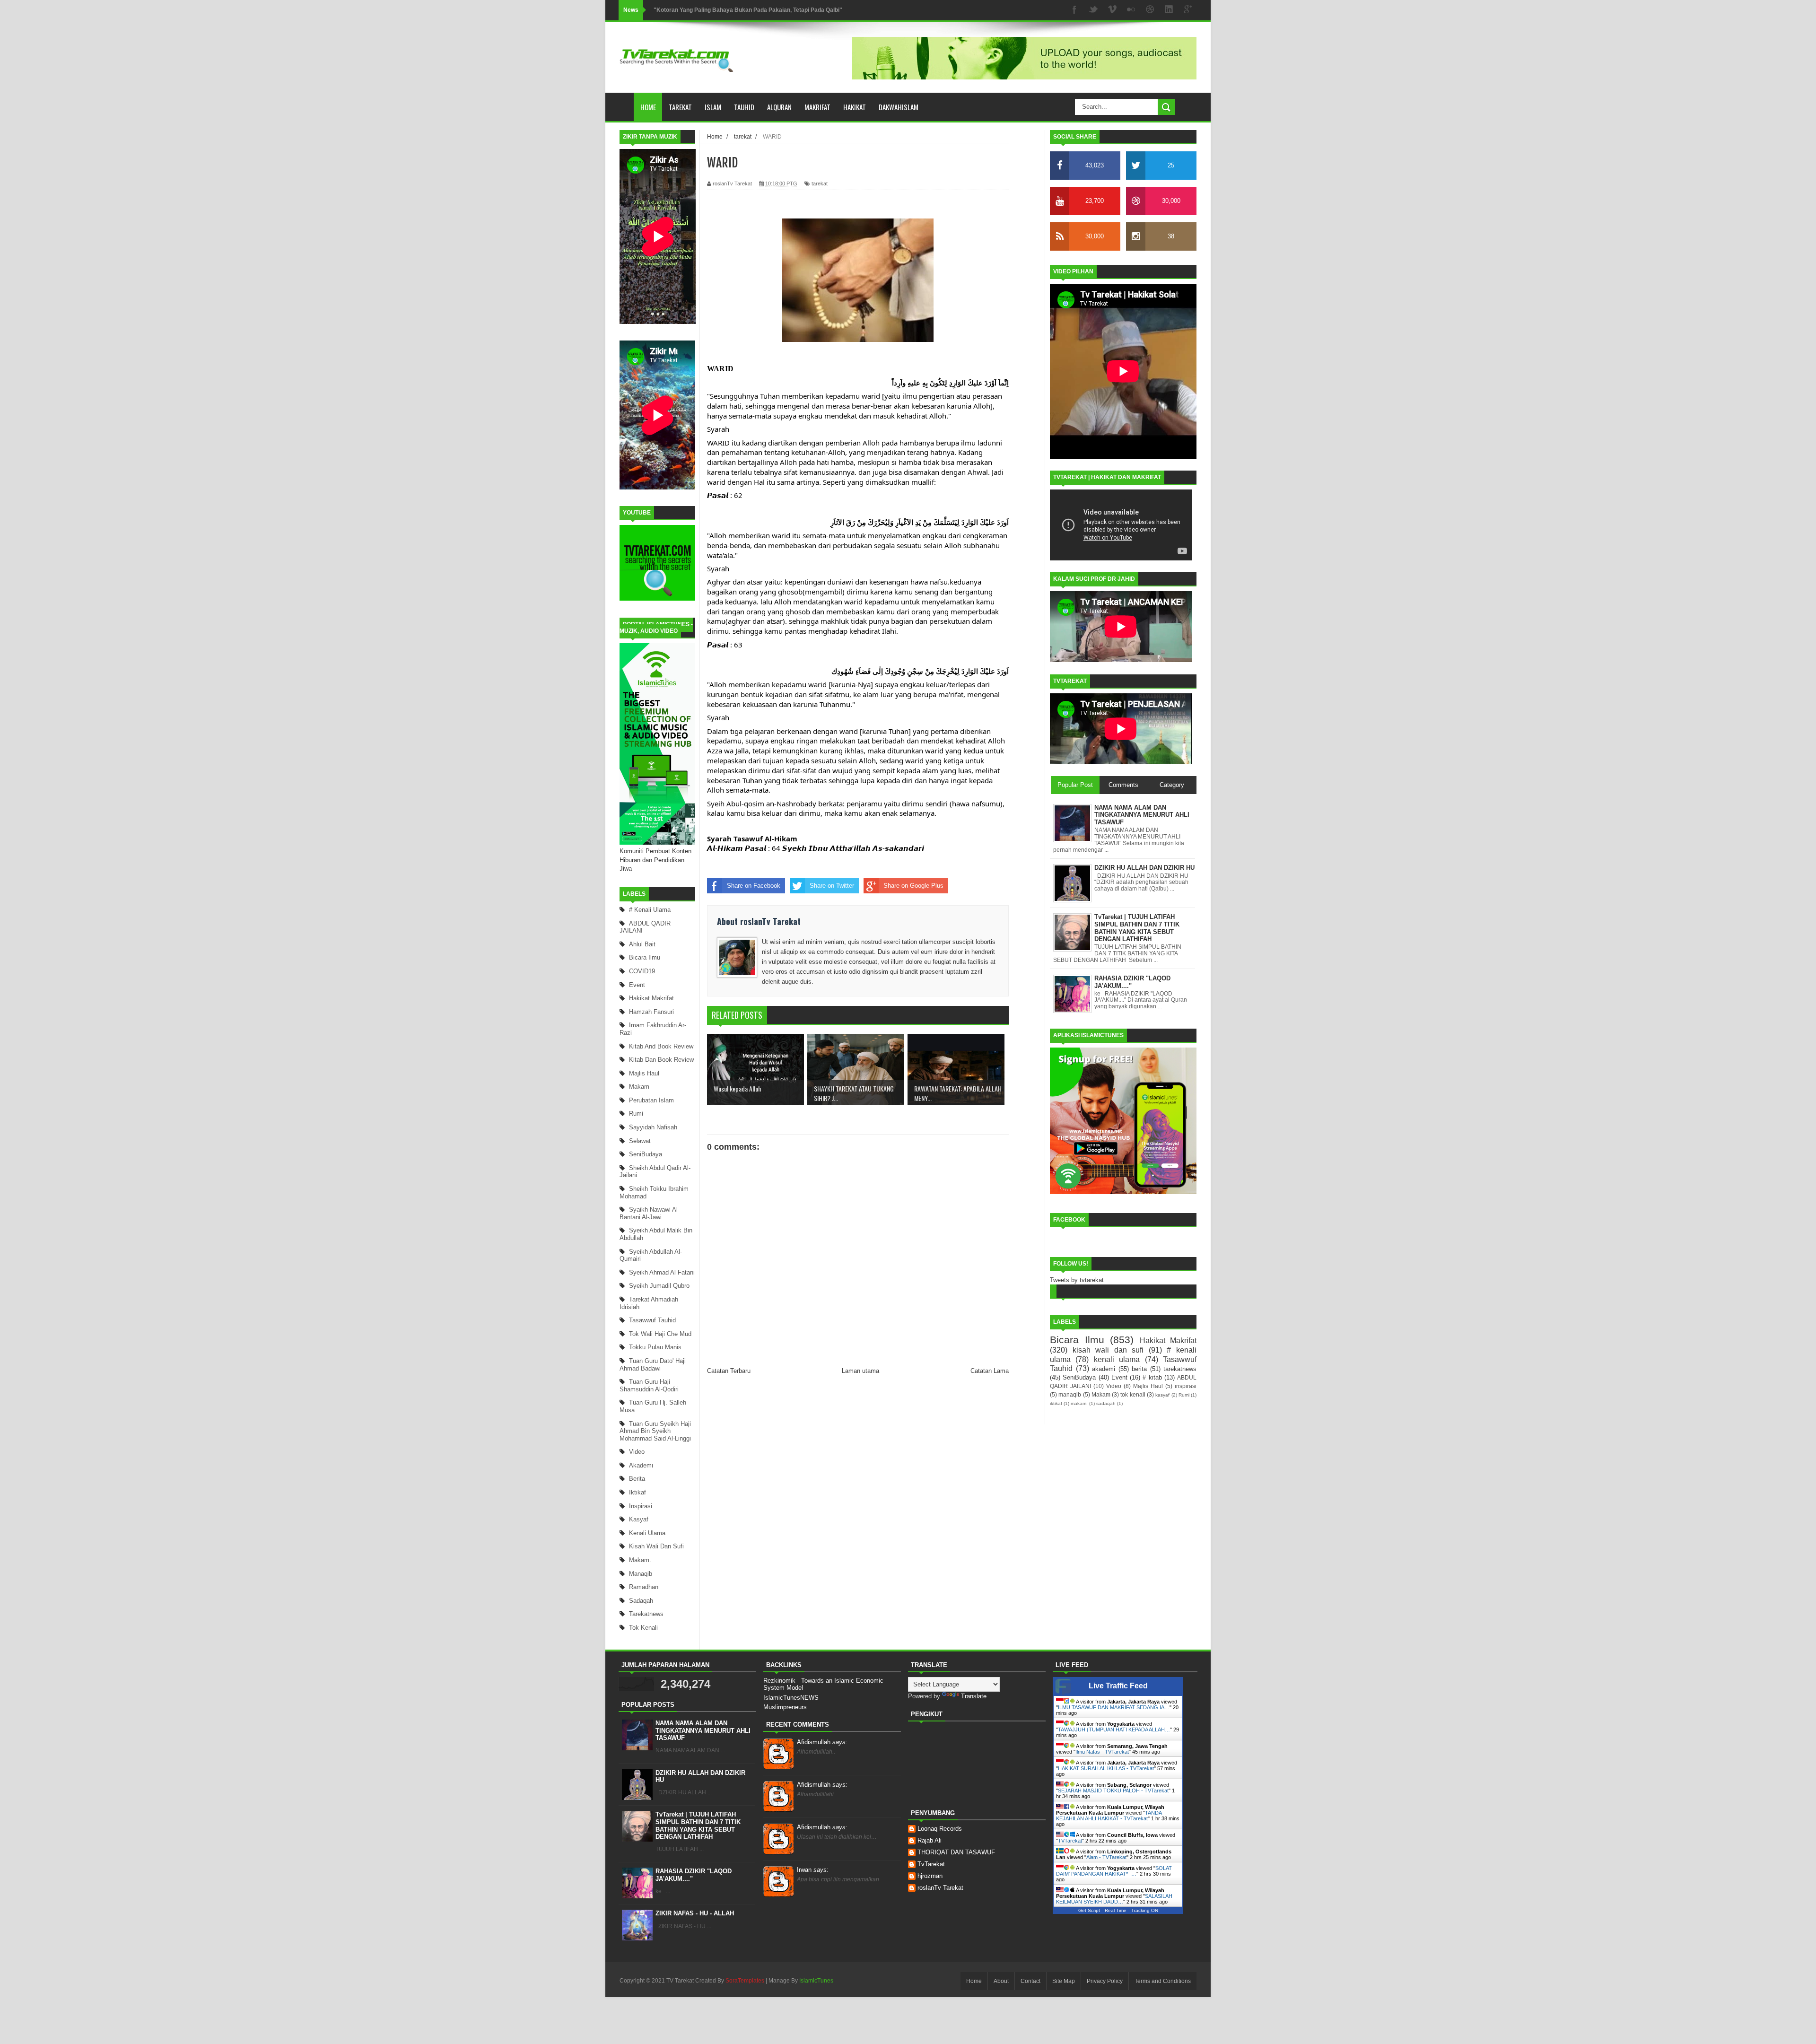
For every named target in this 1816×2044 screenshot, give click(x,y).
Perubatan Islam (651, 1100)
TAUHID (744, 107)
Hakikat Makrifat (651, 998)
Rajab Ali (930, 1840)
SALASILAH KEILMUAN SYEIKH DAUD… (1114, 1899)
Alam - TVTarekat (1106, 1857)
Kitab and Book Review (661, 1046)
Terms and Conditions (1163, 1981)
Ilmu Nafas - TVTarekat (1102, 1752)
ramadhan (644, 1587)
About (1001, 1981)
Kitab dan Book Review (661, 1060)
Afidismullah (822, 1742)
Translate (974, 1696)
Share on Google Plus (913, 886)
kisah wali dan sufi (656, 1546)
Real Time (1116, 1910)
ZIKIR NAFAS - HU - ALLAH (695, 1913)
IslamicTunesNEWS (791, 1698)
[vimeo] (1112, 10)
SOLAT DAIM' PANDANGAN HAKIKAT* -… (1114, 1871)
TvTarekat (931, 1864)
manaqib (641, 1574)
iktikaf (637, 1492)
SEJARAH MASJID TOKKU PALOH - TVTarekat (1113, 1791)
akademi (641, 1465)
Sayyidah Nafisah (653, 1127)
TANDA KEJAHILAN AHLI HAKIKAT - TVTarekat (1109, 1816)
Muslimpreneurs (785, 1707)
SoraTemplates (745, 1981)
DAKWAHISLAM (899, 107)
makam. (640, 1560)
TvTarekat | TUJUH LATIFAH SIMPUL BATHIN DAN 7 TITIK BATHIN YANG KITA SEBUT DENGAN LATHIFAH (698, 1826)
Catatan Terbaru (729, 1371)
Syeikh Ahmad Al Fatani (662, 1272)
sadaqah (641, 1601)
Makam (639, 1087)
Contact (1030, 1981)
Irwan (813, 1870)
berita (637, 1479)
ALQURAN (779, 107)
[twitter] (1093, 10)
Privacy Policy (1105, 1981)
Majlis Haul (644, 1073)
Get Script (1089, 1910)
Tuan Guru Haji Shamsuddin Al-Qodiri (649, 1385)
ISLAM (713, 107)
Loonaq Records (940, 1829)
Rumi (636, 1114)
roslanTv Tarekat (940, 1888)
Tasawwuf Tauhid (652, 1320)
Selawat (640, 1141)
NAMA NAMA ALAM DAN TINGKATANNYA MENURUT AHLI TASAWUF (703, 1730)
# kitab (1152, 1377)
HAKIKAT (855, 107)
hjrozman (930, 1876)
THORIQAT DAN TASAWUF (956, 1852)
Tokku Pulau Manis (655, 1347)
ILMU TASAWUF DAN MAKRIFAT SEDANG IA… (1114, 1707)
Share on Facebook (754, 886)
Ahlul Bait (642, 944)
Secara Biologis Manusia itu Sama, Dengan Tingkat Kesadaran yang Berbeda (757, 10)
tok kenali (643, 1628)
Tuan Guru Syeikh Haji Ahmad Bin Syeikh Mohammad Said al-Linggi (655, 1431)
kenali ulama (647, 1533)
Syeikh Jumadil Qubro (659, 1286)
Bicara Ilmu (645, 957)
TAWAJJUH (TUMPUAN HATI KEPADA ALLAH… (1114, 1730)
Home (648, 107)
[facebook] (1074, 10)
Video (637, 1452)
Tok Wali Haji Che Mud (660, 1334)
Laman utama (860, 1371)
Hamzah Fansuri (651, 1012)
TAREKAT (680, 107)
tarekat (820, 183)
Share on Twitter (832, 886)
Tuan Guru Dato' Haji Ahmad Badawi (653, 1365)
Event (637, 985)
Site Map (1064, 1981)
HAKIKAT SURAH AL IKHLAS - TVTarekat (1106, 1768)
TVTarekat (1070, 1841)
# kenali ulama (650, 910)
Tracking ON (1145, 1910)
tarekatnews (646, 1614)
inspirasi (641, 1506)
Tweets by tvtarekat (1077, 1280)
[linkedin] (1169, 10)
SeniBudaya (646, 1154)
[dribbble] (1150, 10)
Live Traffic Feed (1118, 1686)
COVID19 (642, 971)
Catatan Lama (990, 1371)
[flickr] (1131, 10)
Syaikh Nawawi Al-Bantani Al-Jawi (650, 1213)
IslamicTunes (816, 1981)
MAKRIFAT (817, 107)
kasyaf (639, 1519)
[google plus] (1188, 10)
